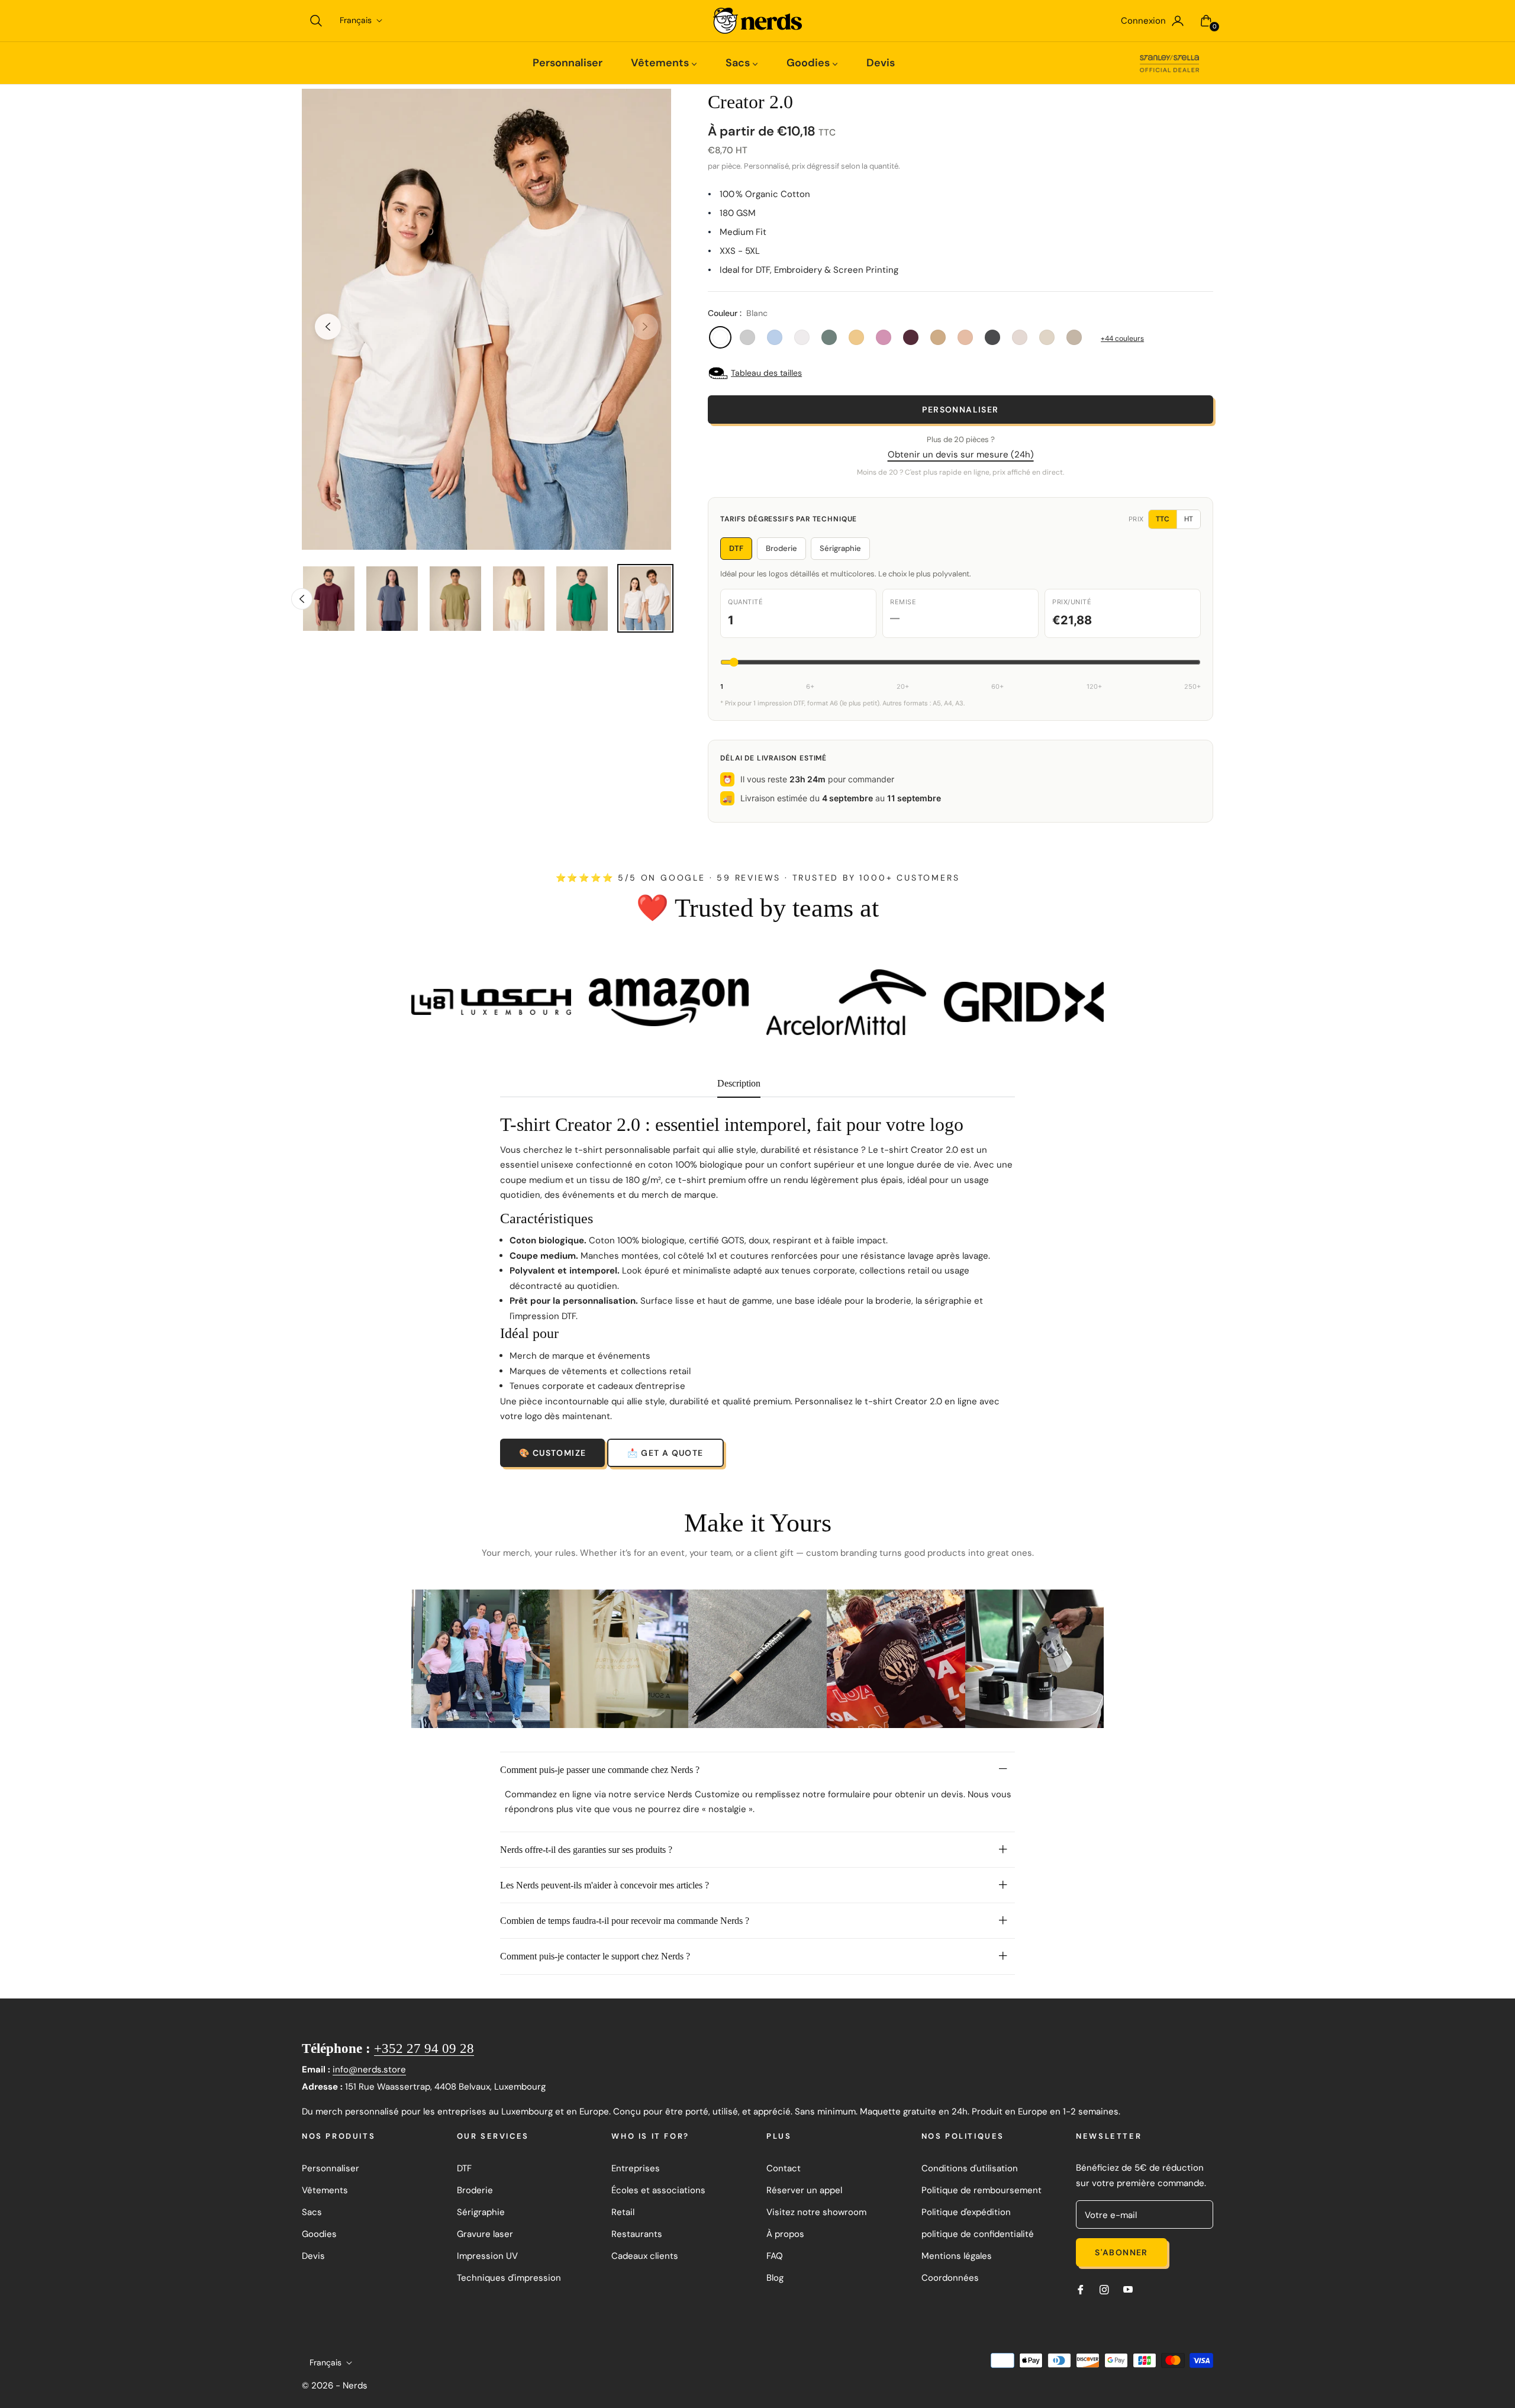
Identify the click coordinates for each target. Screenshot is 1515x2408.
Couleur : (738, 313)
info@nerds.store (369, 2069)
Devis (313, 2256)
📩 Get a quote (665, 1453)
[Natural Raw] (1047, 337)
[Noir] (747, 337)
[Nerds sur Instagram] (1104, 2289)
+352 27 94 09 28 (424, 2048)
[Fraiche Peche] (965, 337)
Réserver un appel (804, 2190)
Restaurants (637, 2234)
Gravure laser (485, 2234)
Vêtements (325, 2190)
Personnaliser (960, 410)
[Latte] (938, 337)
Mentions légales (957, 2256)
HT (1189, 519)
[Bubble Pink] (884, 337)
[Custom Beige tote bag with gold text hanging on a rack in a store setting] (619, 1659)
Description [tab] (739, 1083)
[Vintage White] (1020, 337)
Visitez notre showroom (816, 2212)
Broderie (781, 548)
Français (356, 20)
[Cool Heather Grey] (802, 337)
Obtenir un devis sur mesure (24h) (961, 454)
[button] (316, 21)
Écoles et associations (658, 2190)
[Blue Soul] (775, 337)
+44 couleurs (1122, 339)
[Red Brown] (911, 337)
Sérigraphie (840, 548)
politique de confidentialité (978, 2234)
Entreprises (636, 2168)
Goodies (319, 2234)
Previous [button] (328, 327)
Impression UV (487, 2256)
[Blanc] (720, 337)
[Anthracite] (992, 337)
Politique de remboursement (981, 2190)
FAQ (775, 2256)
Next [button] (645, 327)
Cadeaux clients (645, 2256)
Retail (623, 2212)
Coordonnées (950, 2278)
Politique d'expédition (966, 2212)
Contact (784, 2168)
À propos (785, 2234)
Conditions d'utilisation (970, 2168)
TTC (1163, 519)
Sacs (312, 2212)
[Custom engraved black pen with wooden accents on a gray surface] (757, 1659)
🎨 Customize (552, 1453)
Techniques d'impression (509, 2278)
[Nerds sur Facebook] (1081, 2289)
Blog (775, 2278)
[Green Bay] (829, 337)
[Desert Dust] (1074, 337)
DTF (736, 548)
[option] (486, 319)
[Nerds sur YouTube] (1128, 2289)
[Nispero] (856, 337)
